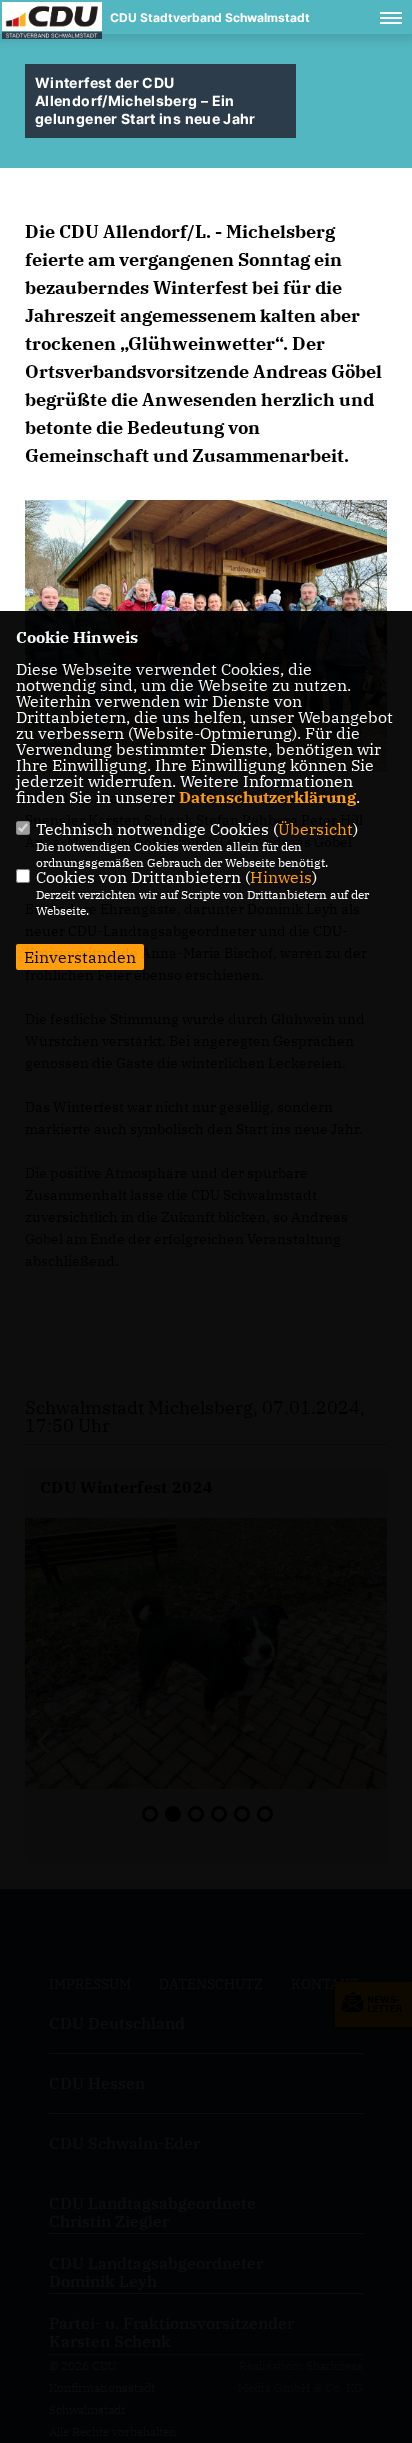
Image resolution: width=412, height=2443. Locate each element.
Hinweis (281, 877)
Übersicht (315, 829)
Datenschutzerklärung (267, 797)
